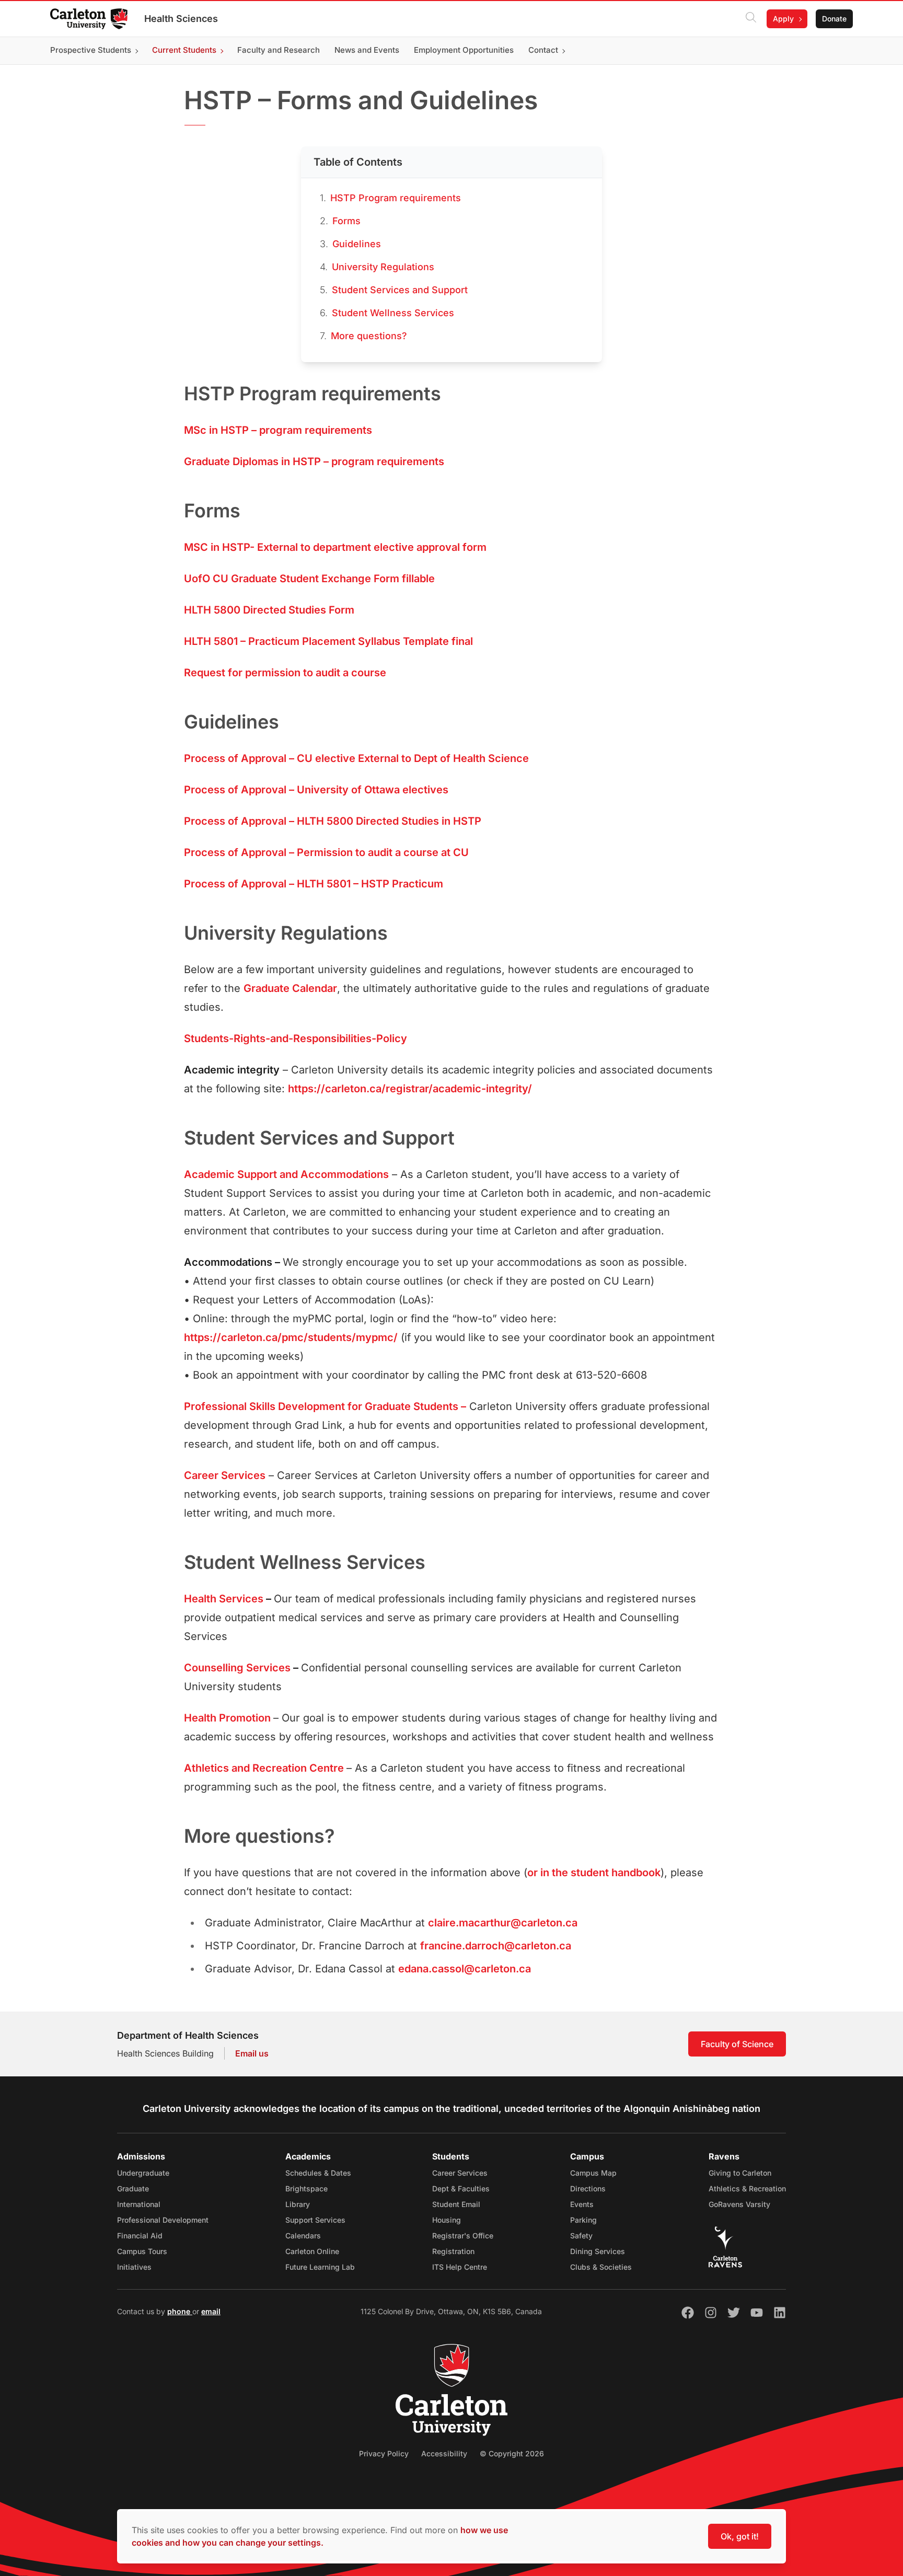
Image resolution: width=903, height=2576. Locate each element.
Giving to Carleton (740, 2173)
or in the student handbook (594, 1873)
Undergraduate (143, 2173)
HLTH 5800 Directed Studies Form (269, 610)
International (139, 2204)
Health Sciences (181, 19)
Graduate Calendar (290, 988)
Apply (783, 19)
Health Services (224, 1599)
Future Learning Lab (320, 2267)
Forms (346, 221)
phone (180, 2311)
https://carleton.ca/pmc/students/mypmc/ (291, 1337)
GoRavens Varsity (739, 2204)
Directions (588, 2188)
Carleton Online (312, 2251)
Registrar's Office (463, 2236)
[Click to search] (751, 19)
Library (298, 2204)
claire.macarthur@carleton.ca (503, 1923)
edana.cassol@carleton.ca (465, 1969)
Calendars (303, 2236)
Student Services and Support (400, 290)
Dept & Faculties (461, 2188)
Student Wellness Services (393, 313)
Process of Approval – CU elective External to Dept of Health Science (356, 758)
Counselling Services (237, 1668)
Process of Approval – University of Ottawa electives (316, 790)
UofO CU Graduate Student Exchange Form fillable (309, 579)
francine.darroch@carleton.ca (496, 1946)
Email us (252, 2053)
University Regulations (383, 267)
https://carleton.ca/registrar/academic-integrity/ (410, 1089)
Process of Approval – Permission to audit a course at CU (326, 852)
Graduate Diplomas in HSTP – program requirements (314, 461)
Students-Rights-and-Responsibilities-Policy (296, 1038)
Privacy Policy (384, 2453)
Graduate (133, 2188)
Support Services (315, 2220)
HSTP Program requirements (396, 198)
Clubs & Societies (601, 2267)
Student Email (456, 2204)
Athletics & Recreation (747, 2188)
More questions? (369, 336)
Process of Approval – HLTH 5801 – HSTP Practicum (314, 884)
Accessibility (444, 2453)
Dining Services (598, 2251)
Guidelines (357, 244)
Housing (447, 2220)
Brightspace (306, 2188)
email (211, 2311)
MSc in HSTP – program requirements (278, 430)
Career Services (225, 1475)
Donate (834, 19)
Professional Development (163, 2220)
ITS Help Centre (460, 2267)
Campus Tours (142, 2251)
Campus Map (593, 2173)
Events (582, 2204)
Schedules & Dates (318, 2173)
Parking (583, 2220)
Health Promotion (227, 1718)
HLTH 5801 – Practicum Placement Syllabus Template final (328, 641)
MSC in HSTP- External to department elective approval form (335, 547)
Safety (581, 2236)
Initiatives (134, 2267)
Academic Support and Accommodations (286, 1174)
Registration (453, 2251)
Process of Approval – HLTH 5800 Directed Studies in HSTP (333, 821)
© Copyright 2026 (512, 2453)
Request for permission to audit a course (285, 673)
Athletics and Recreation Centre (264, 1768)
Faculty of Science (737, 2044)
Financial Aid (140, 2236)
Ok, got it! (740, 2536)
